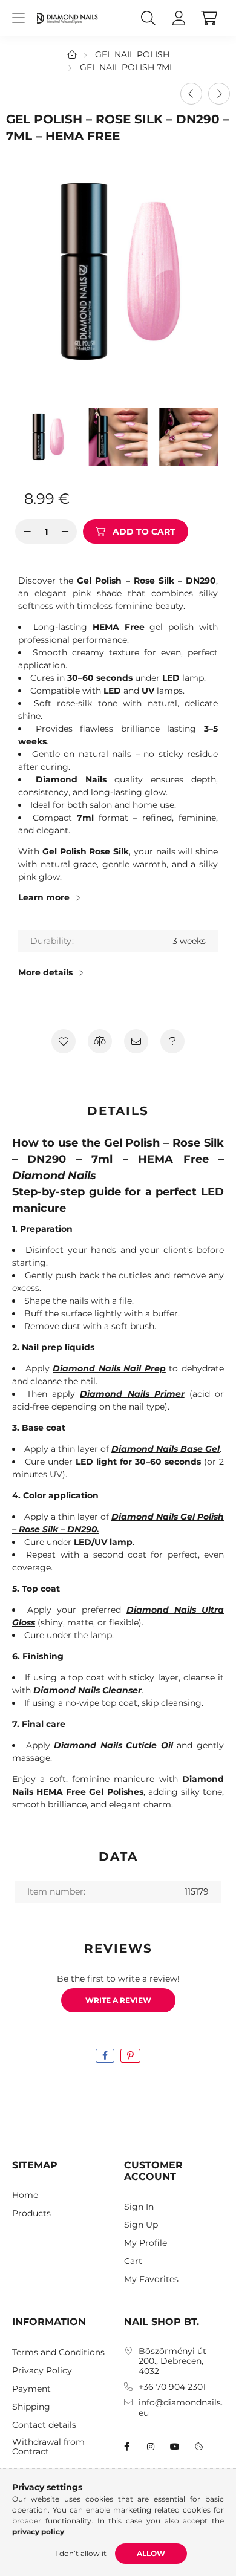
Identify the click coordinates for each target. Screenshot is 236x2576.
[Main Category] (72, 54)
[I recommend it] (136, 1041)
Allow (151, 2553)
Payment (31, 2389)
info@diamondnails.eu (181, 2408)
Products (31, 2213)
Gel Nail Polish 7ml (127, 67)
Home (25, 2195)
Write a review (118, 2000)
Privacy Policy (42, 2371)
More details (45, 972)
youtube (175, 2447)
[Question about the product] (172, 1041)
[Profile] (179, 18)
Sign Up (141, 2225)
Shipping (31, 2407)
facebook (126, 2447)
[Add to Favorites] (64, 1041)
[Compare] (100, 1041)
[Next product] (219, 94)
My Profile (146, 2243)
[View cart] (209, 18)
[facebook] (105, 2056)
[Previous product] (191, 94)
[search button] (148, 18)
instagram (151, 2447)
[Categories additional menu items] (18, 18)
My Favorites (151, 2279)
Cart (133, 2261)
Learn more (44, 897)
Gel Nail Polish (132, 54)
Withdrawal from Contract (48, 2447)
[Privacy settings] (199, 2447)
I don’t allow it (81, 2553)
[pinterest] (130, 2056)
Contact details (44, 2425)
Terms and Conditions (58, 2353)
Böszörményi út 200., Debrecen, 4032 (172, 2361)
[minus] (27, 532)
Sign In (139, 2207)
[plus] (65, 532)
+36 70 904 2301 (172, 2387)
